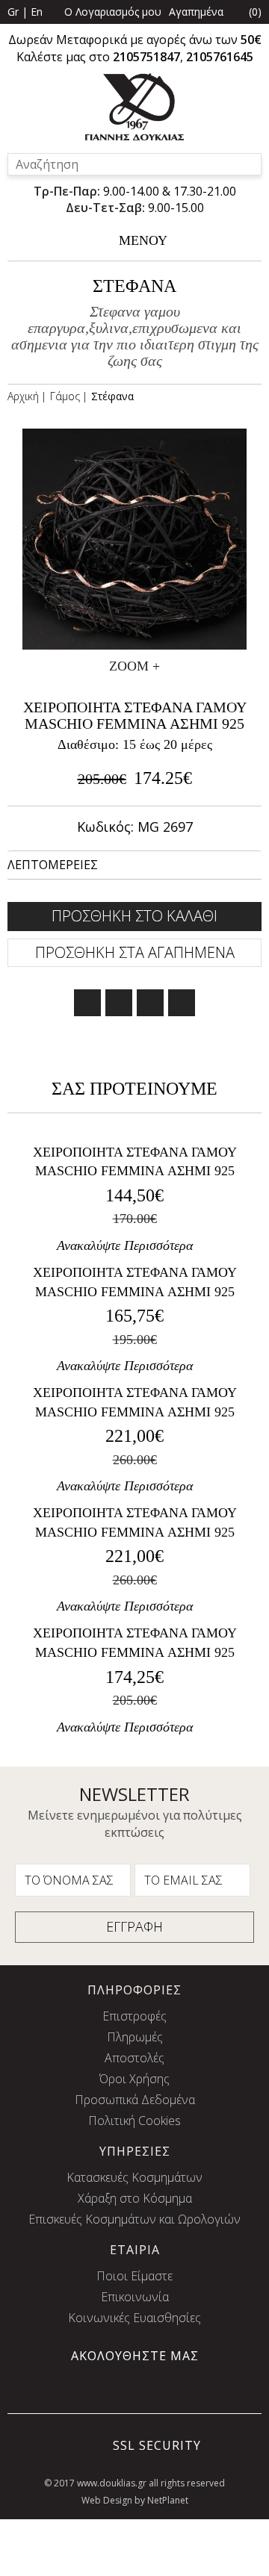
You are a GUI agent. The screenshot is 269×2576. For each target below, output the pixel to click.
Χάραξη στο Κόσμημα (135, 2198)
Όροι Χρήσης (134, 2079)
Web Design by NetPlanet (135, 2500)
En (37, 12)
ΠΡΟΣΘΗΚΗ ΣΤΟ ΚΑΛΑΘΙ (134, 916)
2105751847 (146, 57)
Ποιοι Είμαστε (134, 2276)
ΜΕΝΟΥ (143, 240)
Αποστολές (134, 2058)
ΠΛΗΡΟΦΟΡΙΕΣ (134, 1990)
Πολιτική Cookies (134, 2121)
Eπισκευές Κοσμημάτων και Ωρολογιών (134, 2219)
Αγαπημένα (196, 12)
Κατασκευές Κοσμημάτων (134, 2177)
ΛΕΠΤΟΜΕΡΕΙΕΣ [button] (53, 865)
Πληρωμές (135, 2037)
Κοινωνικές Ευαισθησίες (134, 2318)
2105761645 (220, 57)
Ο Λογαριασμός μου (113, 12)
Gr (13, 12)
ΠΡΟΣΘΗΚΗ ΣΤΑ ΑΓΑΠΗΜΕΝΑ (135, 952)
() (255, 12)
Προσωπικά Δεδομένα (135, 2100)
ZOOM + (134, 666)
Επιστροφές (134, 2016)
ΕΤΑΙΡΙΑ (135, 2250)
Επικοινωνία (135, 2297)
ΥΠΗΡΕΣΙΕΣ (135, 2151)
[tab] (134, 865)
